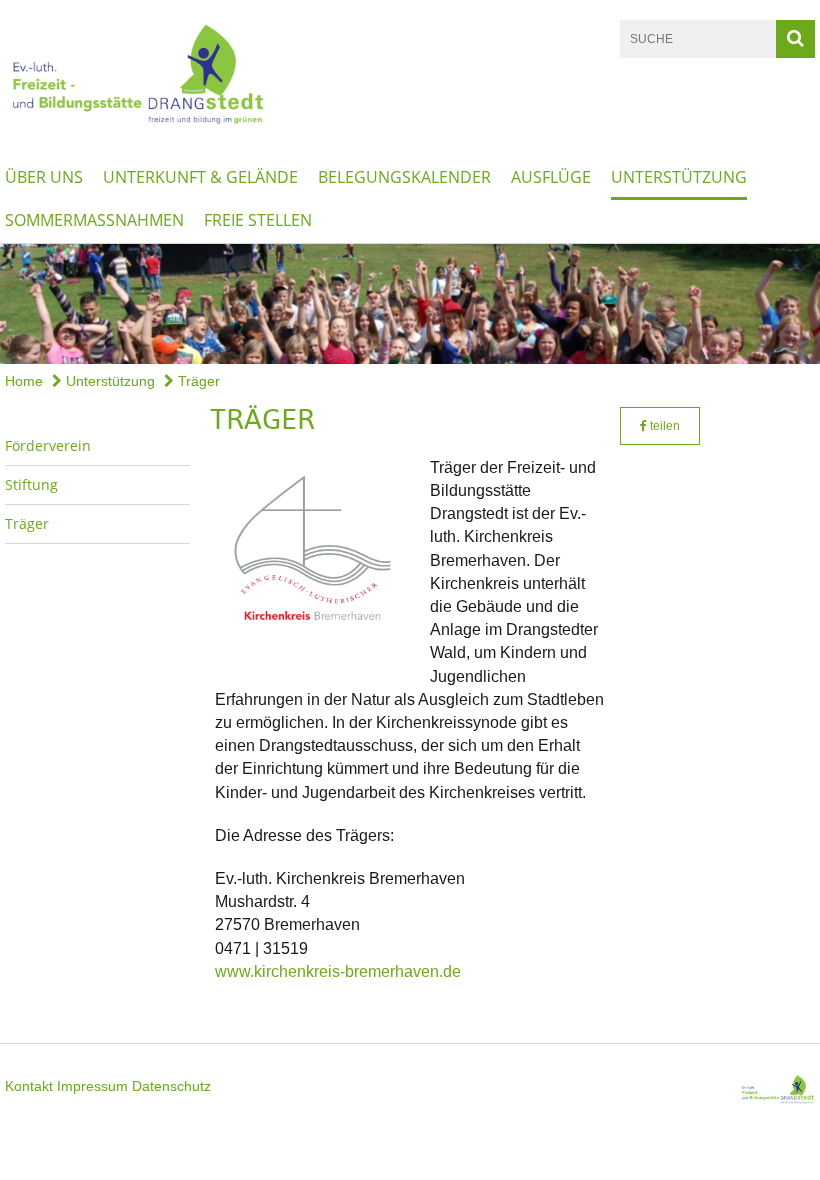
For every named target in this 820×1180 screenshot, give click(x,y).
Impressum (92, 1086)
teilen (663, 426)
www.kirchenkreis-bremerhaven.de (338, 971)
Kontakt (29, 1086)
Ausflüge (551, 177)
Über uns (44, 177)
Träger (197, 381)
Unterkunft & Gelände (200, 177)
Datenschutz (171, 1086)
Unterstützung (679, 177)
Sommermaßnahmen (94, 220)
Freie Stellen (258, 220)
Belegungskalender (404, 177)
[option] (410, 304)
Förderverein (48, 445)
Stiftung (31, 484)
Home (24, 381)
